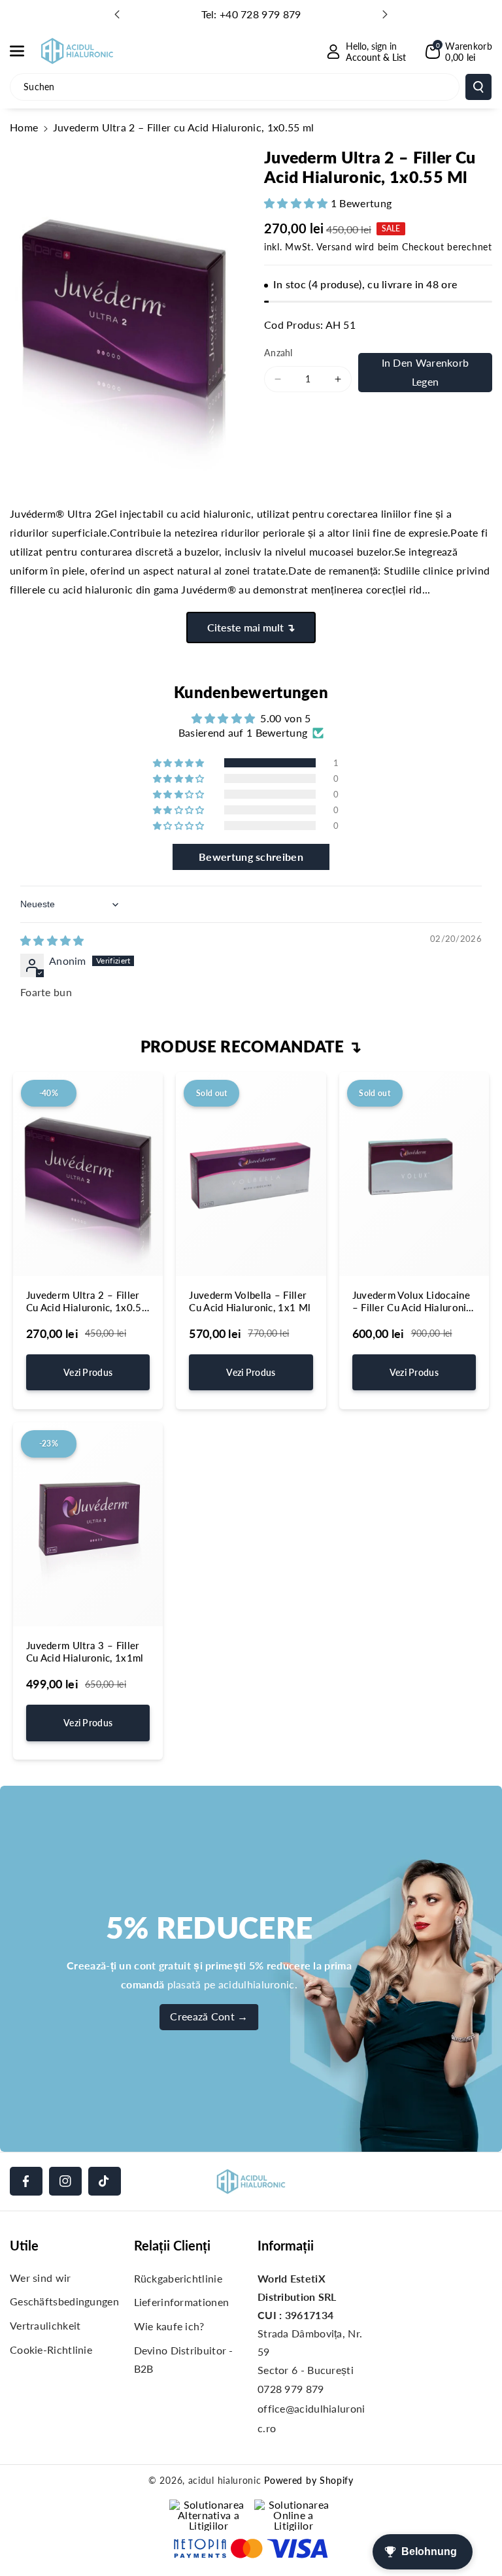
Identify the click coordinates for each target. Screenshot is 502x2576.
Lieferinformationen (182, 2302)
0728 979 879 (291, 2389)
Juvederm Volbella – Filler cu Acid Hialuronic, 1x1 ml (250, 1301)
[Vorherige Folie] (117, 14)
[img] (52, 940)
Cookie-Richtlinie (51, 2350)
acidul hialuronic (225, 2480)
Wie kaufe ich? (169, 2326)
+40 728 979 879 (260, 14)
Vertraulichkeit (45, 2325)
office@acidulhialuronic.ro (311, 2418)
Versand (334, 247)
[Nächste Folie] (385, 14)
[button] (24, 51)
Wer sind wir (41, 2278)
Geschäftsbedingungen (64, 2301)
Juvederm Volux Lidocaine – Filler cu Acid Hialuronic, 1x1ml (413, 1302)
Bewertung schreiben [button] (251, 857)
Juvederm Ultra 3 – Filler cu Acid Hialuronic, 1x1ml (85, 1652)
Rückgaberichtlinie (178, 2278)
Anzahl (278, 353)
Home (24, 127)
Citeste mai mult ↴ (251, 627)
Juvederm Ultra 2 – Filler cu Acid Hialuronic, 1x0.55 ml (87, 1302)
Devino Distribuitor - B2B (184, 2359)
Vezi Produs (88, 1372)
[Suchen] (478, 87)
